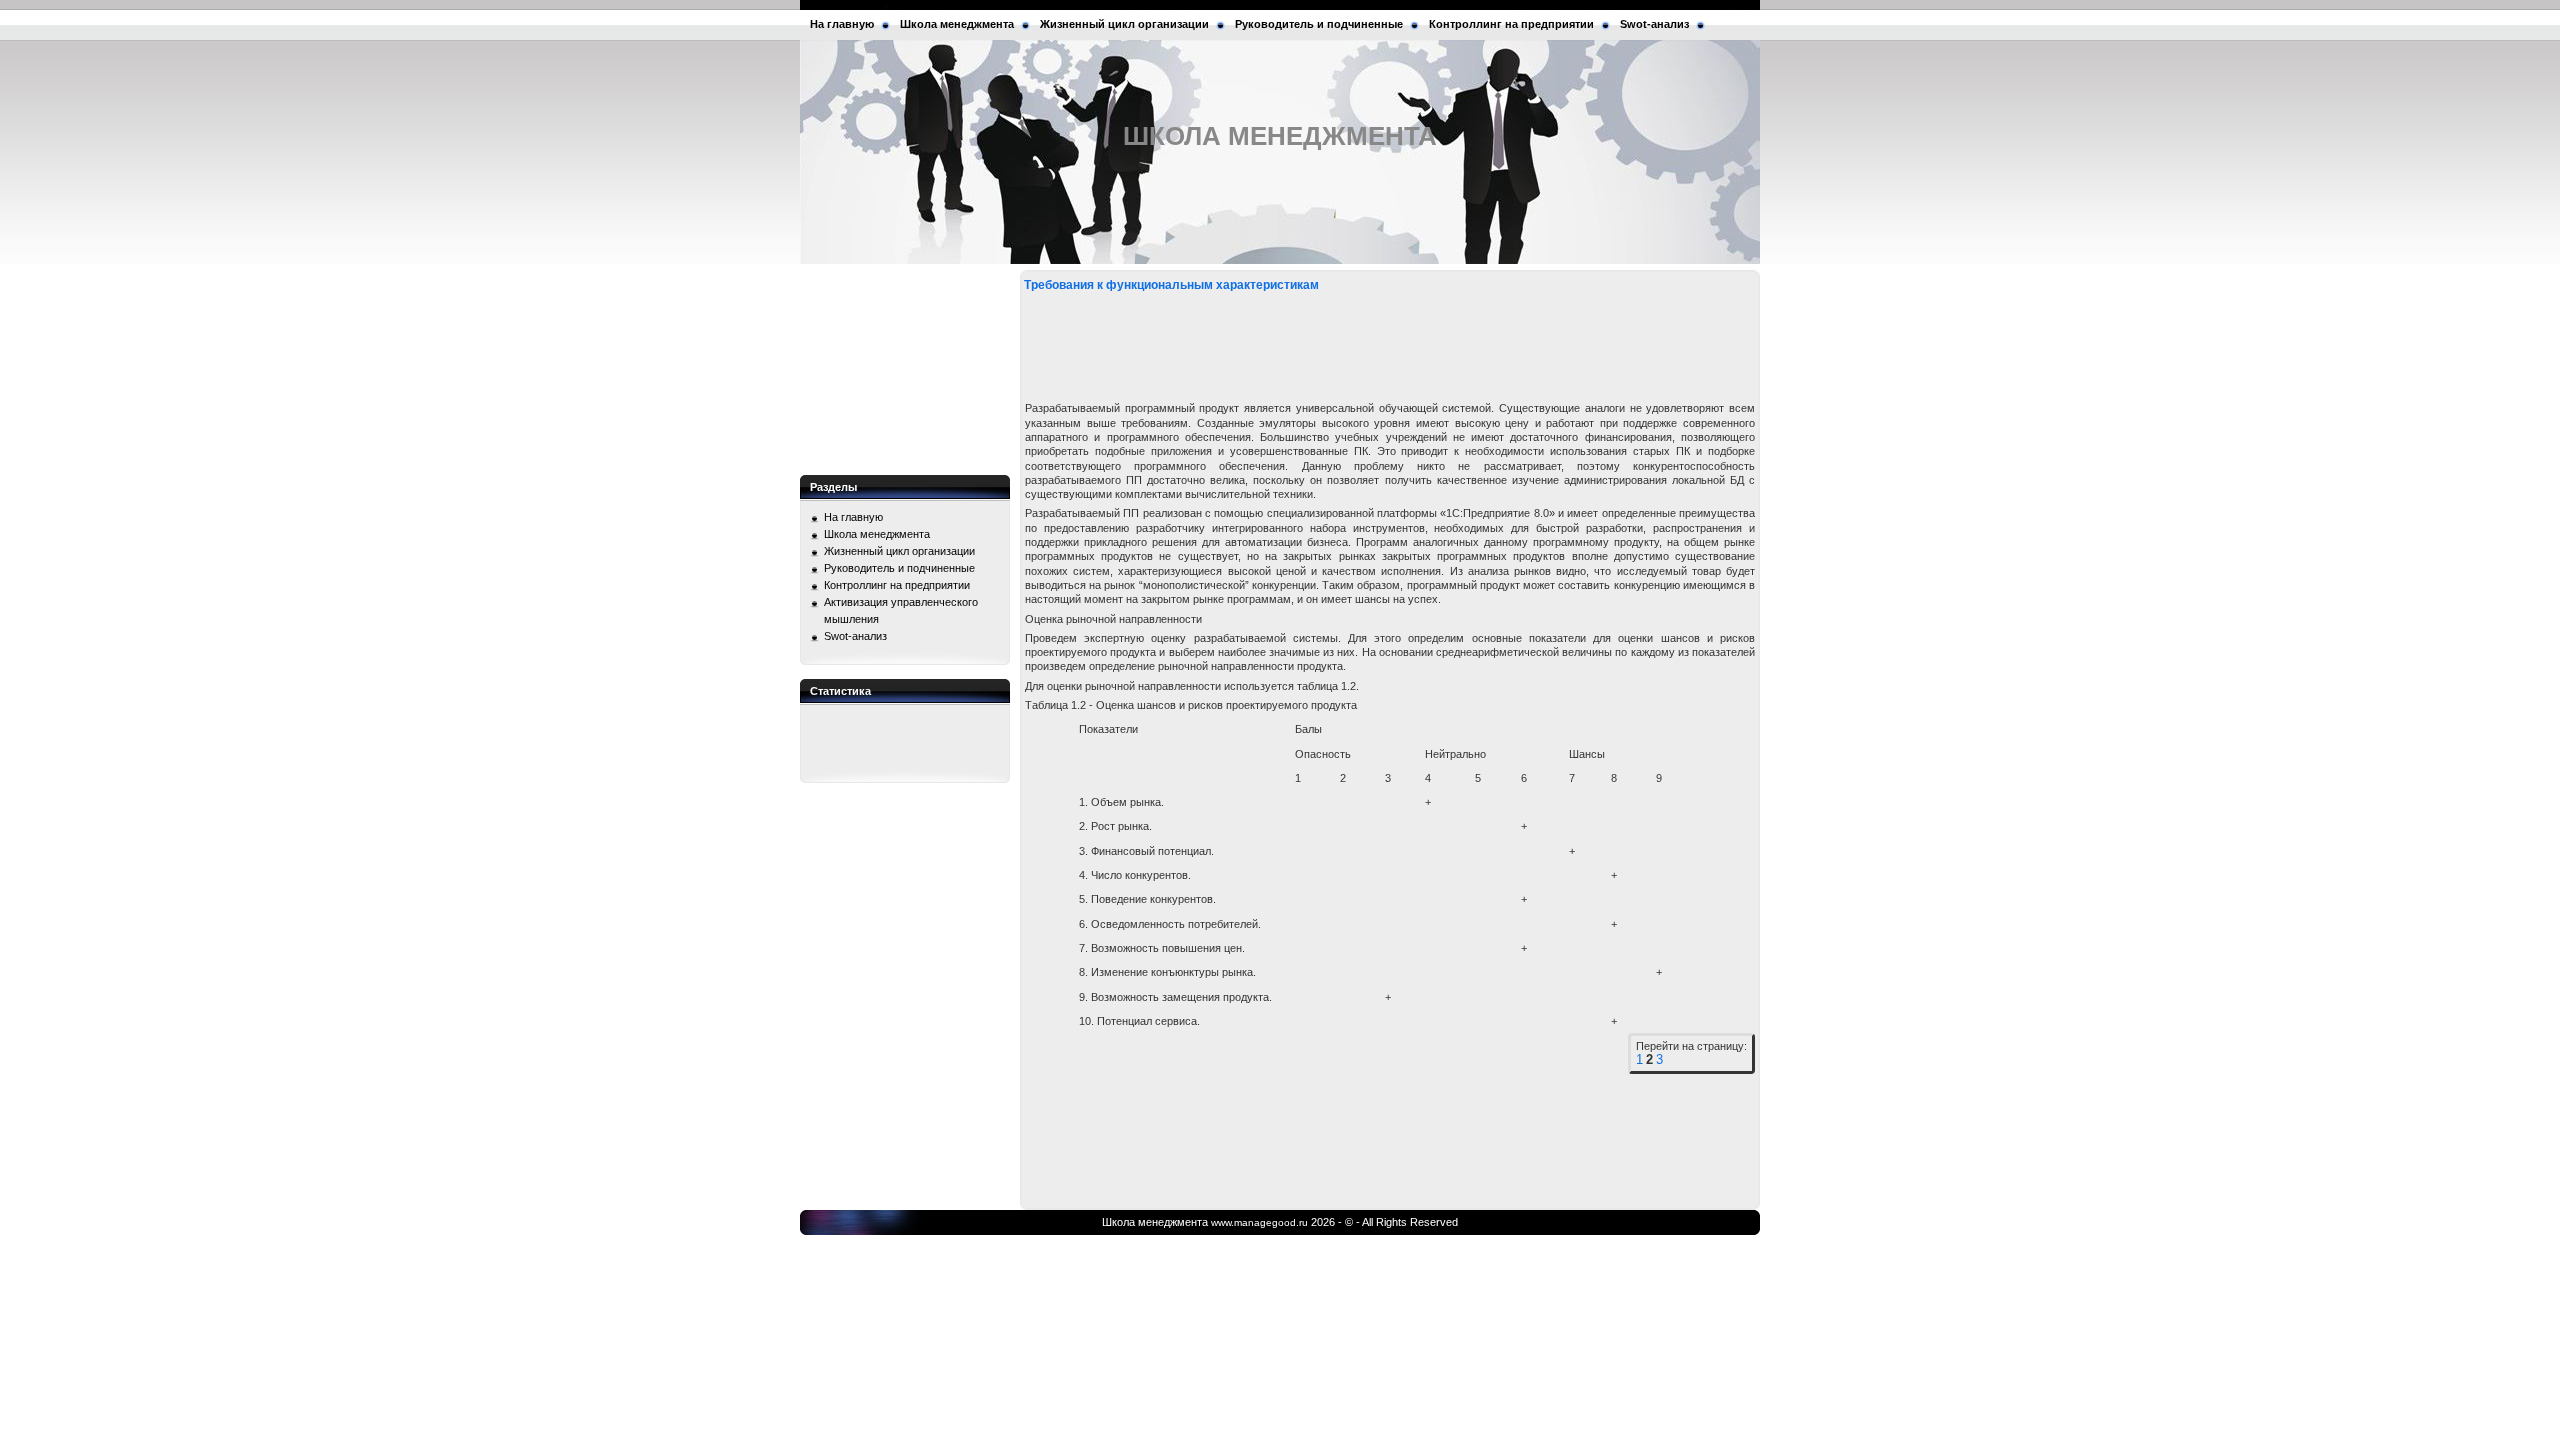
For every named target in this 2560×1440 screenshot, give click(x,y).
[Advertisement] (905, 370)
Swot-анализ (1654, 24)
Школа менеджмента (957, 24)
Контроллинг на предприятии (1511, 24)
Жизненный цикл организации (1124, 24)
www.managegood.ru (1259, 1222)
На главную (842, 24)
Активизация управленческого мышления (901, 610)
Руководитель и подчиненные (1319, 24)
